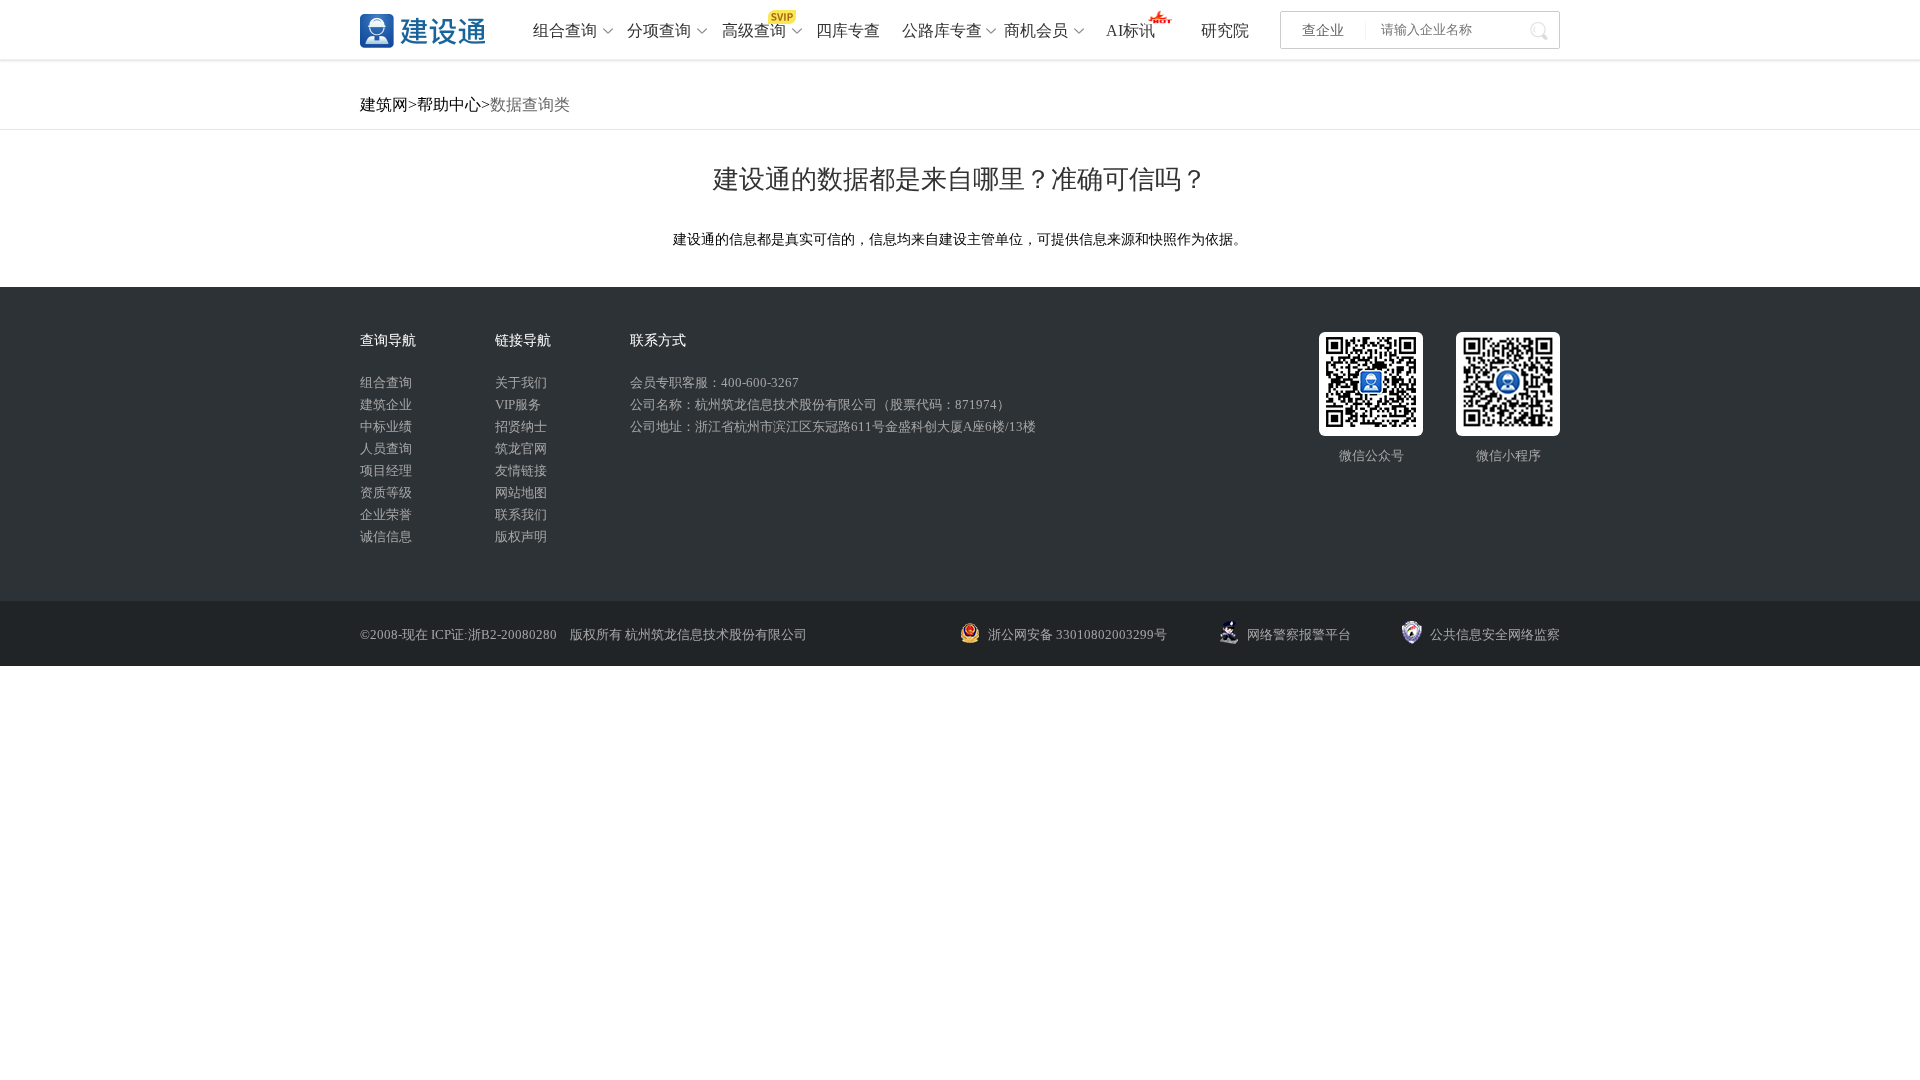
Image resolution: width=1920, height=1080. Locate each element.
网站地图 (521, 492)
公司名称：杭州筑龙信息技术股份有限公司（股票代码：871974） (820, 404)
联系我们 (521, 514)
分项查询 (659, 30)
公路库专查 (942, 30)
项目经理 (386, 470)
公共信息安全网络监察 (1495, 634)
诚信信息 (386, 536)
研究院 (1225, 30)
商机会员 (1036, 30)
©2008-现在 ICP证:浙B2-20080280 (460, 634)
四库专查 (848, 30)
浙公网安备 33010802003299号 (1077, 634)
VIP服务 (518, 404)
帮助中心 (449, 104)
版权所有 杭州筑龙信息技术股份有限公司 (688, 634)
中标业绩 (386, 426)
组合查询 (565, 30)
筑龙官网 (521, 448)
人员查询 (386, 448)
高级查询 (754, 30)
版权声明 (521, 536)
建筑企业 (386, 404)
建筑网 (384, 104)
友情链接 (521, 470)
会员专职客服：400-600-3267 (714, 382)
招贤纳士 (521, 426)
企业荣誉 (386, 514)
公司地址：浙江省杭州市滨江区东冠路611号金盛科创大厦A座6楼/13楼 (833, 426)
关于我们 (521, 382)
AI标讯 (1130, 30)
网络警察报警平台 (1299, 634)
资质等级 (386, 492)
